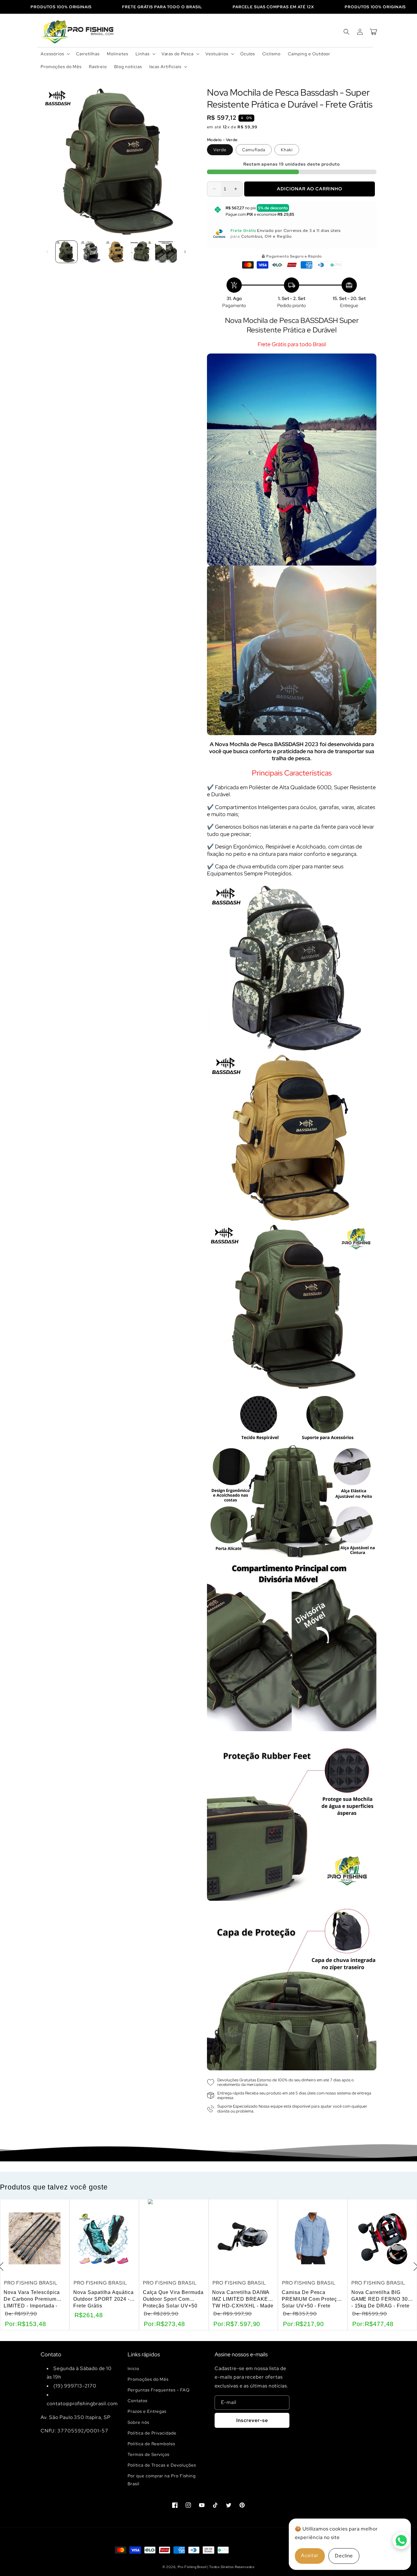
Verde (220, 150)
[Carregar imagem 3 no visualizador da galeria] (116, 252)
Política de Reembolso (151, 2444)
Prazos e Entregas (147, 2411)
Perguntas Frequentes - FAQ (159, 2390)
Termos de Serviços (149, 2454)
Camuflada (254, 150)
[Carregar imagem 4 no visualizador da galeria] (141, 252)
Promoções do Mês (148, 2379)
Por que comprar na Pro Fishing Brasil (162, 2480)
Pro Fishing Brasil (192, 2567)
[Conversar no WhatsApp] (401, 2541)
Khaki (287, 150)
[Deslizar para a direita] (185, 252)
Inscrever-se (252, 2420)
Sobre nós (138, 2422)
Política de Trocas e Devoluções (162, 2465)
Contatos (138, 2401)
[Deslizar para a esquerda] (47, 252)
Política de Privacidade (152, 2433)
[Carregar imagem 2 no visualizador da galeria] (91, 252)
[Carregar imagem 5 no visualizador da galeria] (166, 252)
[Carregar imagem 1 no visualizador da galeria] (66, 252)
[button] (55, 54)
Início (133, 2369)
